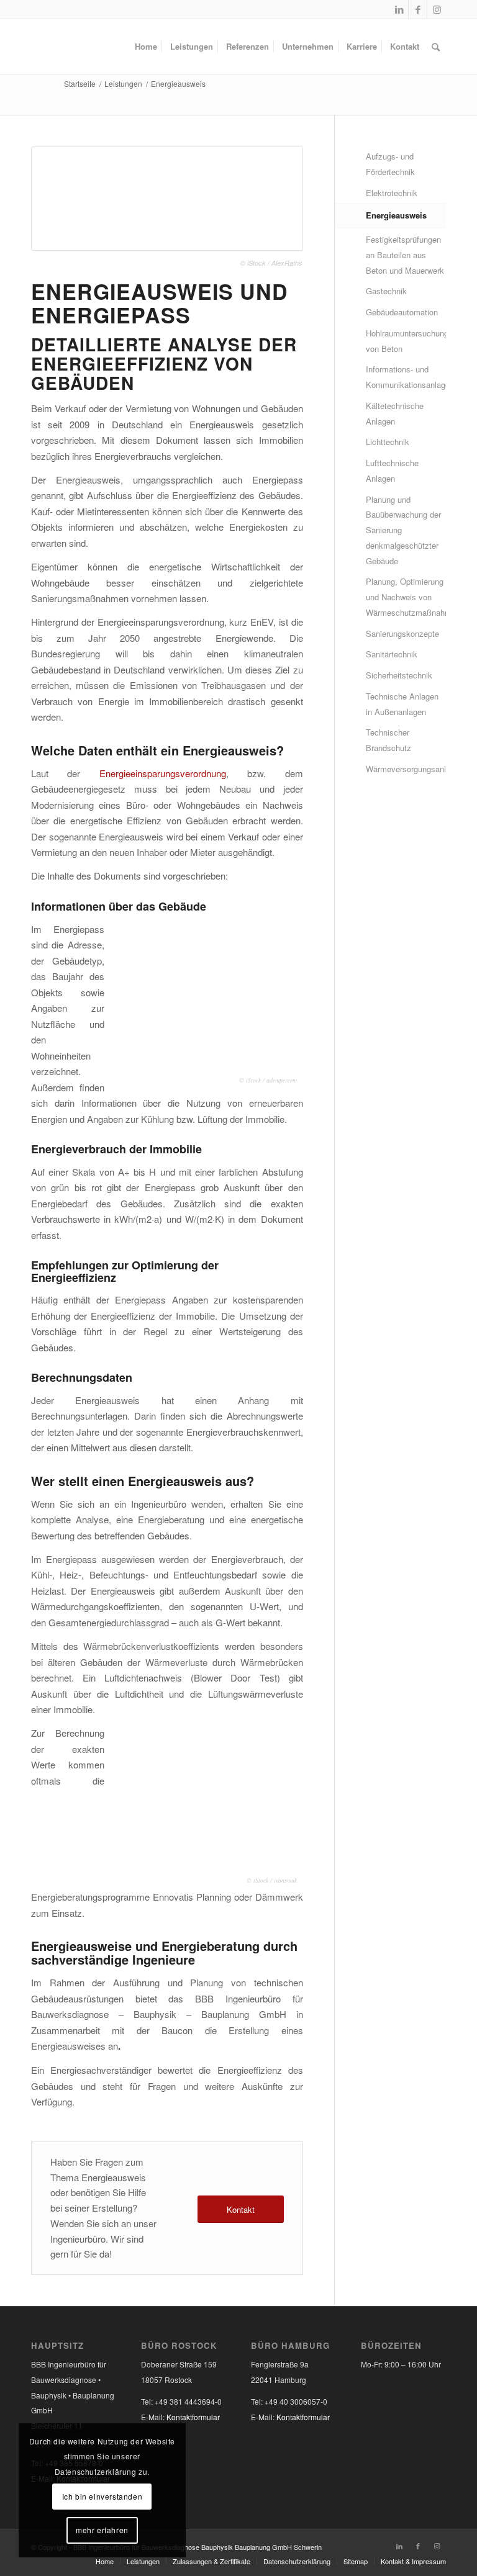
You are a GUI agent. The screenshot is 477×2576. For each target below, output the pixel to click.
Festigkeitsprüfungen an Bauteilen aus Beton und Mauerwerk (405, 255)
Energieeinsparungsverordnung (163, 773)
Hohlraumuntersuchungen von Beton (406, 341)
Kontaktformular (193, 2417)
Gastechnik (386, 291)
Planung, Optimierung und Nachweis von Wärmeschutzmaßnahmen (406, 597)
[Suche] (436, 47)
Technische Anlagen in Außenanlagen (402, 704)
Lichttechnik (388, 442)
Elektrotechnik (392, 193)
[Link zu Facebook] (418, 9)
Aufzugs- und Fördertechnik (390, 164)
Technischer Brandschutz (388, 740)
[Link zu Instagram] (437, 9)
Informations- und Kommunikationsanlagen (406, 377)
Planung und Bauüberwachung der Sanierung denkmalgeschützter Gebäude (403, 530)
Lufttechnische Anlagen (392, 471)
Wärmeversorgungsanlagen (406, 769)
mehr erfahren (102, 2530)
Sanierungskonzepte (402, 633)
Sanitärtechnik (392, 654)
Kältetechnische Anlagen (395, 413)
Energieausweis (396, 215)
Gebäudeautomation (402, 312)
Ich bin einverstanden (102, 2496)
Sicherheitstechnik (399, 675)
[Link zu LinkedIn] (399, 9)
